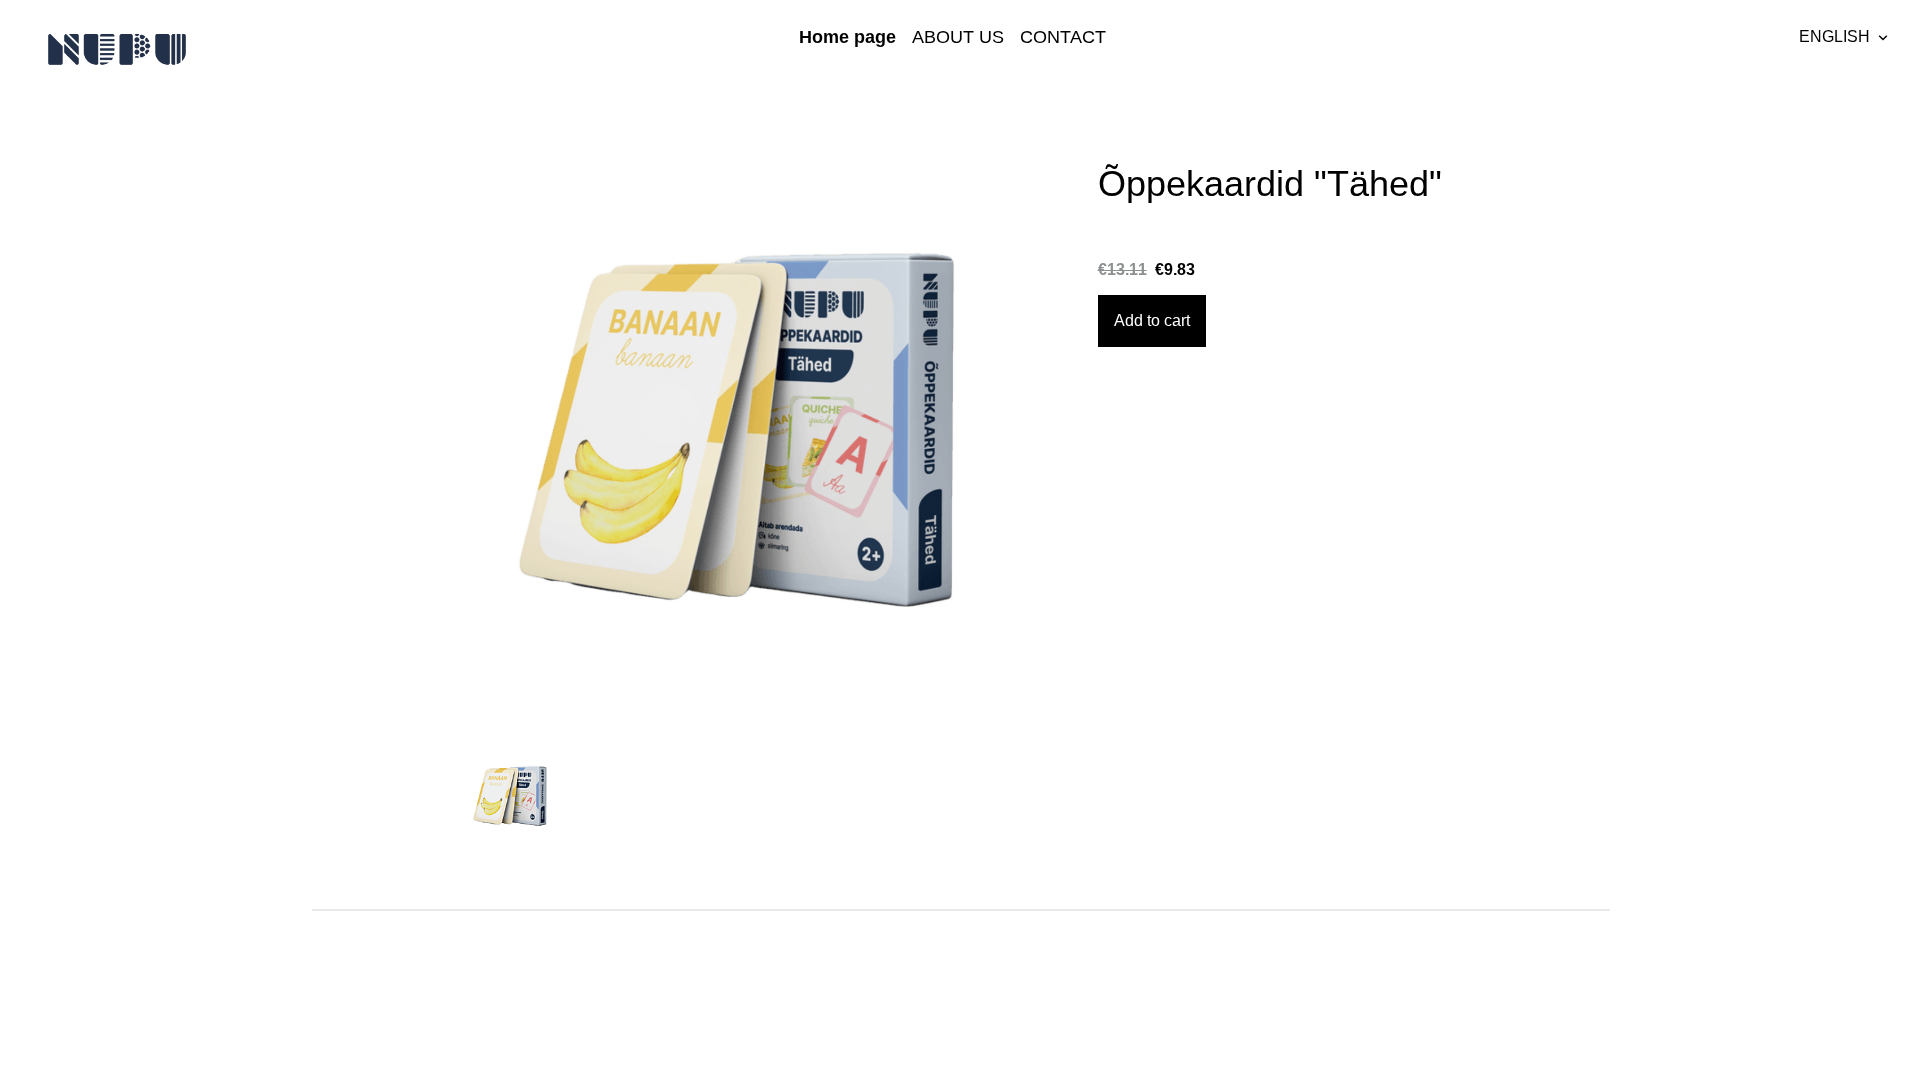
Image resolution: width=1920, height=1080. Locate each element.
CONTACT (1063, 37)
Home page (847, 37)
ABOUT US (958, 37)
